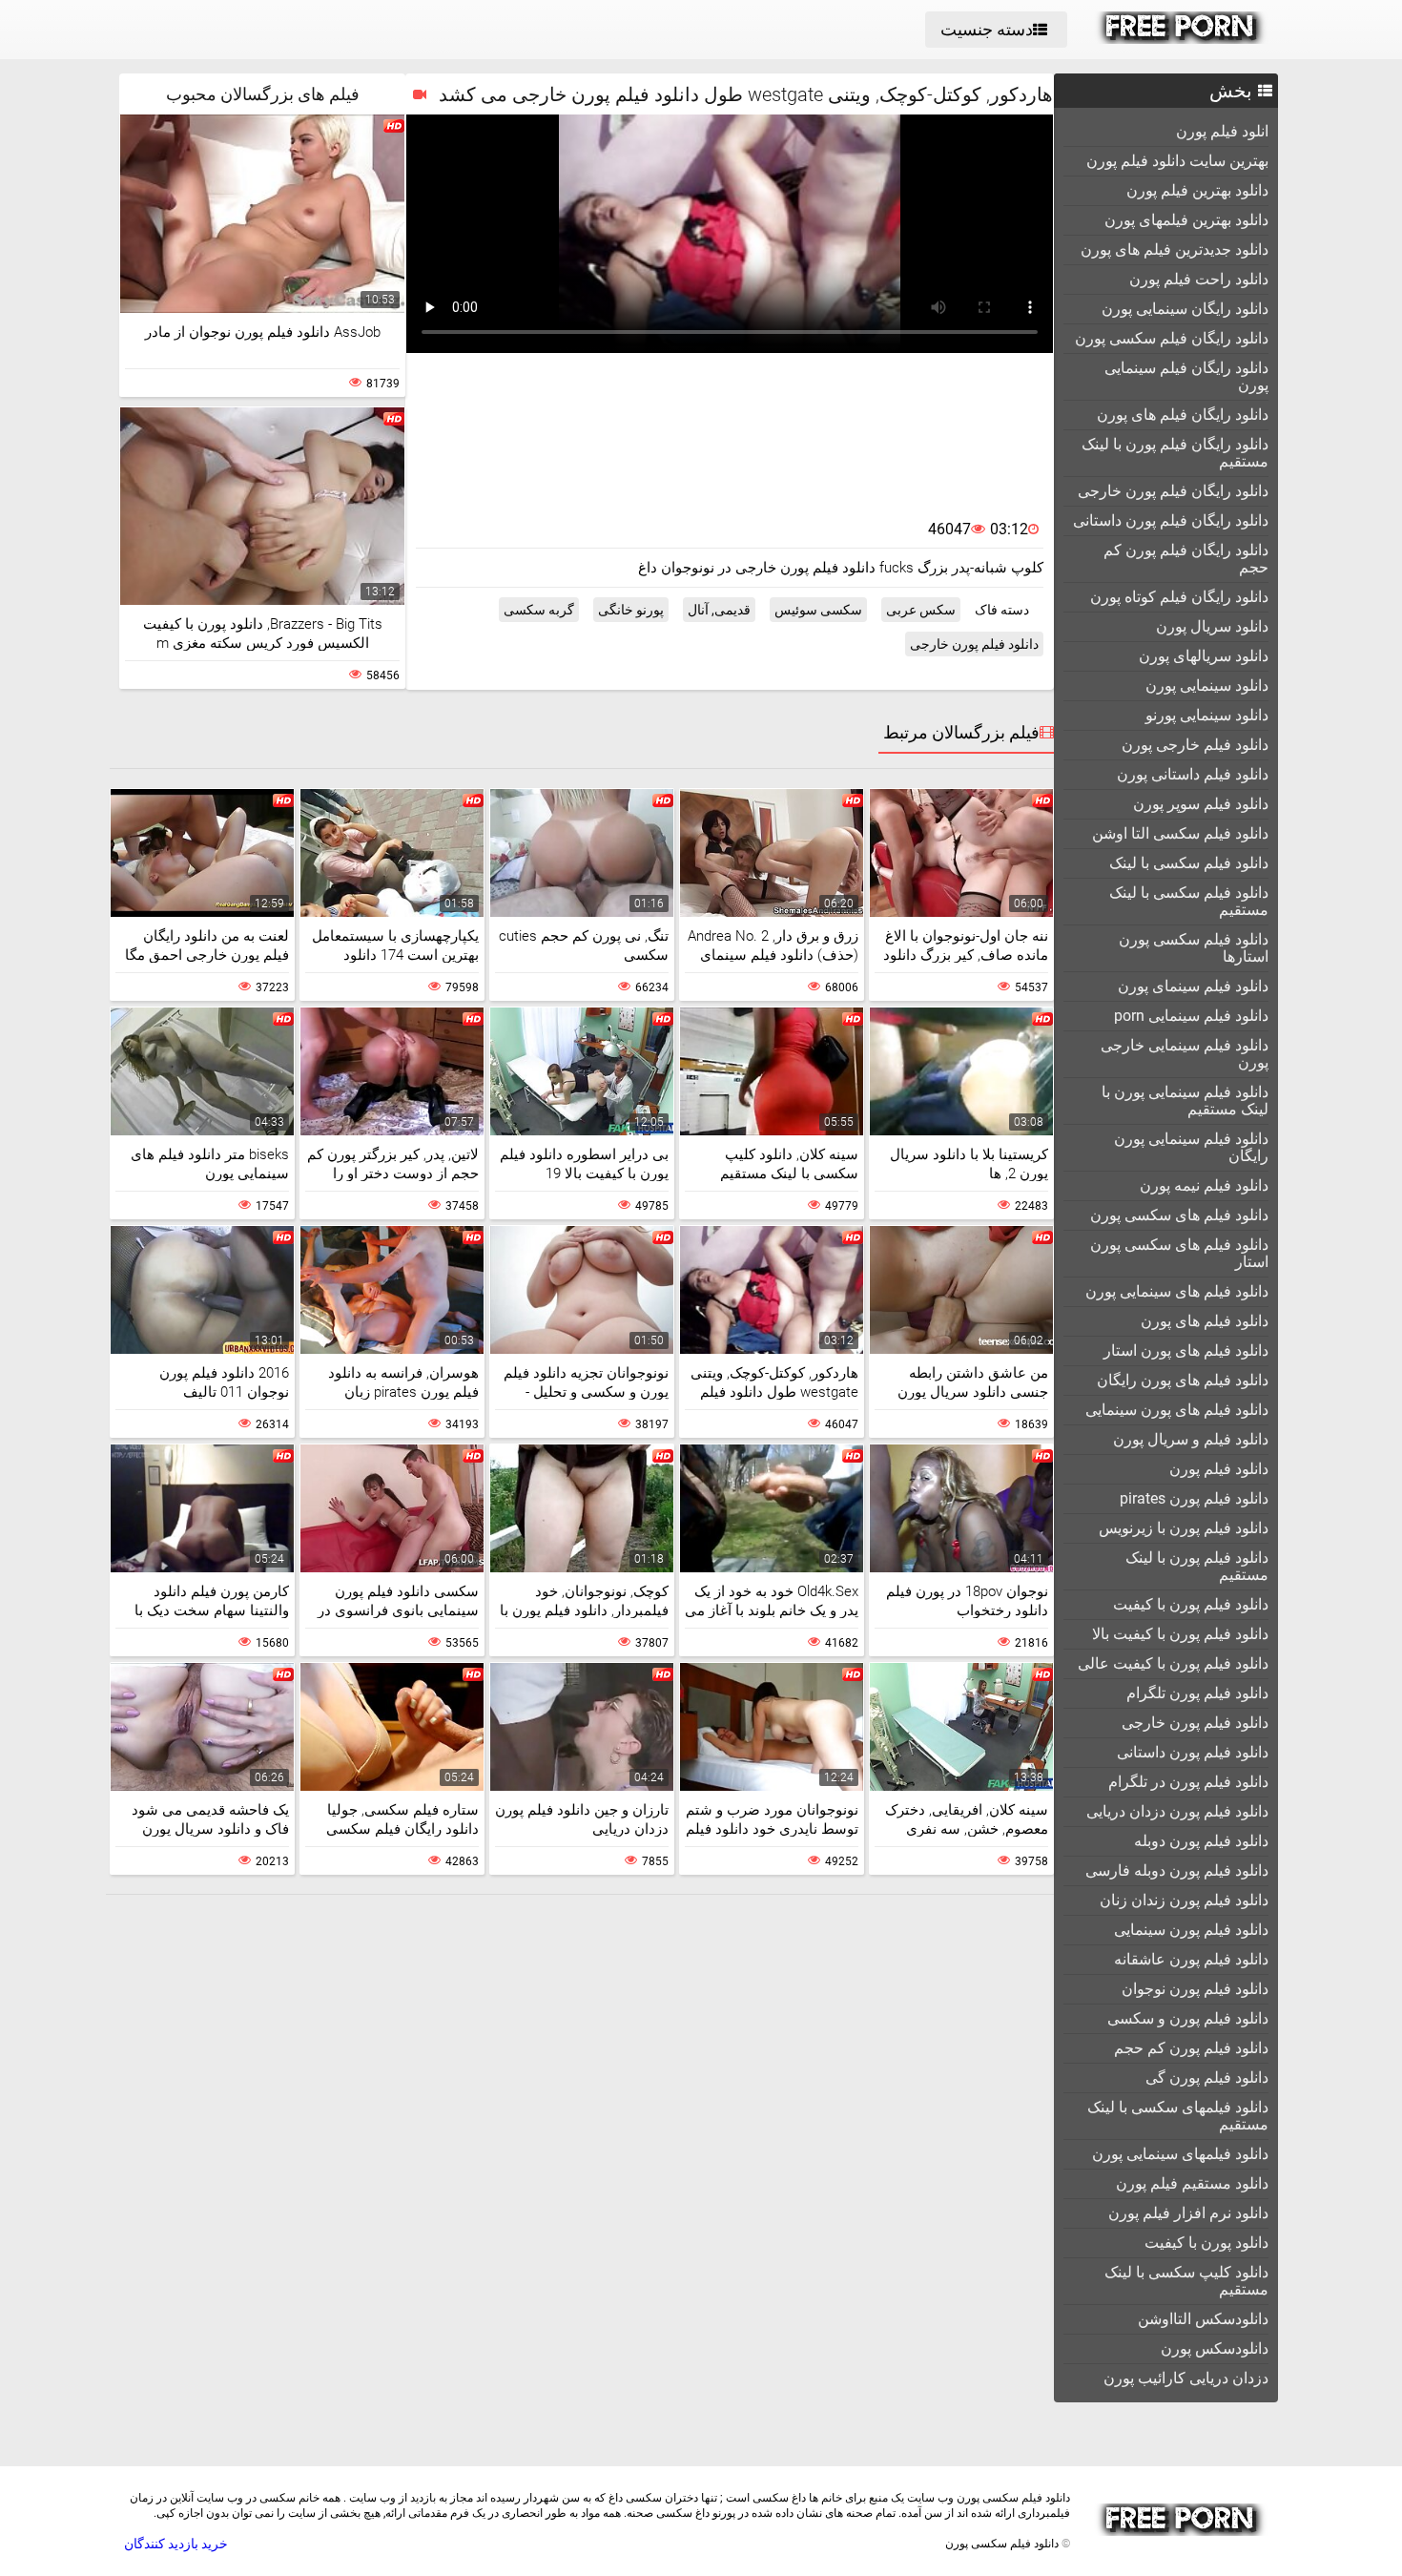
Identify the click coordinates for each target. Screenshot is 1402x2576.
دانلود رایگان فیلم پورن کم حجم (1186, 559)
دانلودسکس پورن (1215, 2348)
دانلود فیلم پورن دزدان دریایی (1177, 1811)
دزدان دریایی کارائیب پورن (1186, 2378)
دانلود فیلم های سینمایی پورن (1177, 1291)
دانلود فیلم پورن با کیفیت (1191, 1604)
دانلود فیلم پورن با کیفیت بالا (1180, 1634)
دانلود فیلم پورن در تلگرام (1188, 1782)
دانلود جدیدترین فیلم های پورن (1175, 249)
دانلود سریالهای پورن (1204, 656)
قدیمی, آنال (719, 610)
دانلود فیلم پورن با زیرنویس (1184, 1528)
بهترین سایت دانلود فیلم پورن (1177, 161)
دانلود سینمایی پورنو (1207, 715)
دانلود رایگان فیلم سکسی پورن (1172, 338)
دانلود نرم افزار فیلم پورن (1188, 2213)
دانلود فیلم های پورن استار (1186, 1350)
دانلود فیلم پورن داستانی (1193, 1752)
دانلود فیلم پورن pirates (1194, 1498)
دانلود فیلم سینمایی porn (1191, 1016)
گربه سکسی (539, 610)
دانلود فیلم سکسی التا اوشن (1180, 833)
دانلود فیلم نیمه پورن (1204, 1185)
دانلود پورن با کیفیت (1206, 2243)
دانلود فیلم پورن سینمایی (1191, 1930)
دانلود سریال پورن (1212, 626)
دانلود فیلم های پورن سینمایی (1177, 1410)
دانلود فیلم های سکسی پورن (1179, 1215)
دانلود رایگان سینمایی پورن (1185, 309)
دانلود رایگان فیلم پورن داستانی (1171, 520)
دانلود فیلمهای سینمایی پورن (1180, 2154)
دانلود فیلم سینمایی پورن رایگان (1191, 1147)
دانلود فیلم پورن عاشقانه (1191, 1959)
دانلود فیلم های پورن (1205, 1321)
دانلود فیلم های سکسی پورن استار (1179, 1253)
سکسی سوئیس (818, 610)
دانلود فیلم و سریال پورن (1191, 1439)
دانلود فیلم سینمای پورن (1193, 986)
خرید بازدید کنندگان (176, 2544)
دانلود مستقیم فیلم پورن (1192, 2183)
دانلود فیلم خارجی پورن (1195, 745)
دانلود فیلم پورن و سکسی (1188, 2018)
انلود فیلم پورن (1222, 131)
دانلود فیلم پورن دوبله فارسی (1177, 1870)
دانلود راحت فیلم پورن (1199, 279)
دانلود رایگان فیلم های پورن (1183, 415)
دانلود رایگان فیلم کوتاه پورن (1179, 597)
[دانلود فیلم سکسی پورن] (1181, 39)
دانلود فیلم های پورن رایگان (1183, 1380)
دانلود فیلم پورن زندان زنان (1184, 1900)
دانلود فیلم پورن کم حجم (1191, 2048)
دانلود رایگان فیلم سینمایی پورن (1186, 376)
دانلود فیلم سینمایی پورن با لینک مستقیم (1185, 1101)
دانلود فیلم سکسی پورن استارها (1194, 948)
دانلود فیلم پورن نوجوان (1195, 1989)
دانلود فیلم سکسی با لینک (1189, 863)
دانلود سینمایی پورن (1207, 686)
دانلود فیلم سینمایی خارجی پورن (1185, 1054)
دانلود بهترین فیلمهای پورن (1186, 220)
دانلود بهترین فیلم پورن (1197, 190)
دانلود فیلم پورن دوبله (1201, 1841)
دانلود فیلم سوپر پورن (1201, 804)
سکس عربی (921, 610)
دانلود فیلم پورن (1219, 1469)
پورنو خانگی (631, 610)
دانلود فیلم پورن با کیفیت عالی (1173, 1663)
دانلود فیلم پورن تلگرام (1197, 1693)
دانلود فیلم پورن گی (1207, 2077)
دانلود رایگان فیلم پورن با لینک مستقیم (1175, 453)
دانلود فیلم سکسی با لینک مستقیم (1189, 901)
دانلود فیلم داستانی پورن (1193, 774)
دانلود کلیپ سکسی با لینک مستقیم (1186, 2281)
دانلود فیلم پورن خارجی (1195, 1723)
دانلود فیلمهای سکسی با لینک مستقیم (1178, 2116)
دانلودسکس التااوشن (1203, 2319)
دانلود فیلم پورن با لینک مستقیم (1197, 1566)
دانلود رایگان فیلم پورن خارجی (1173, 491)
